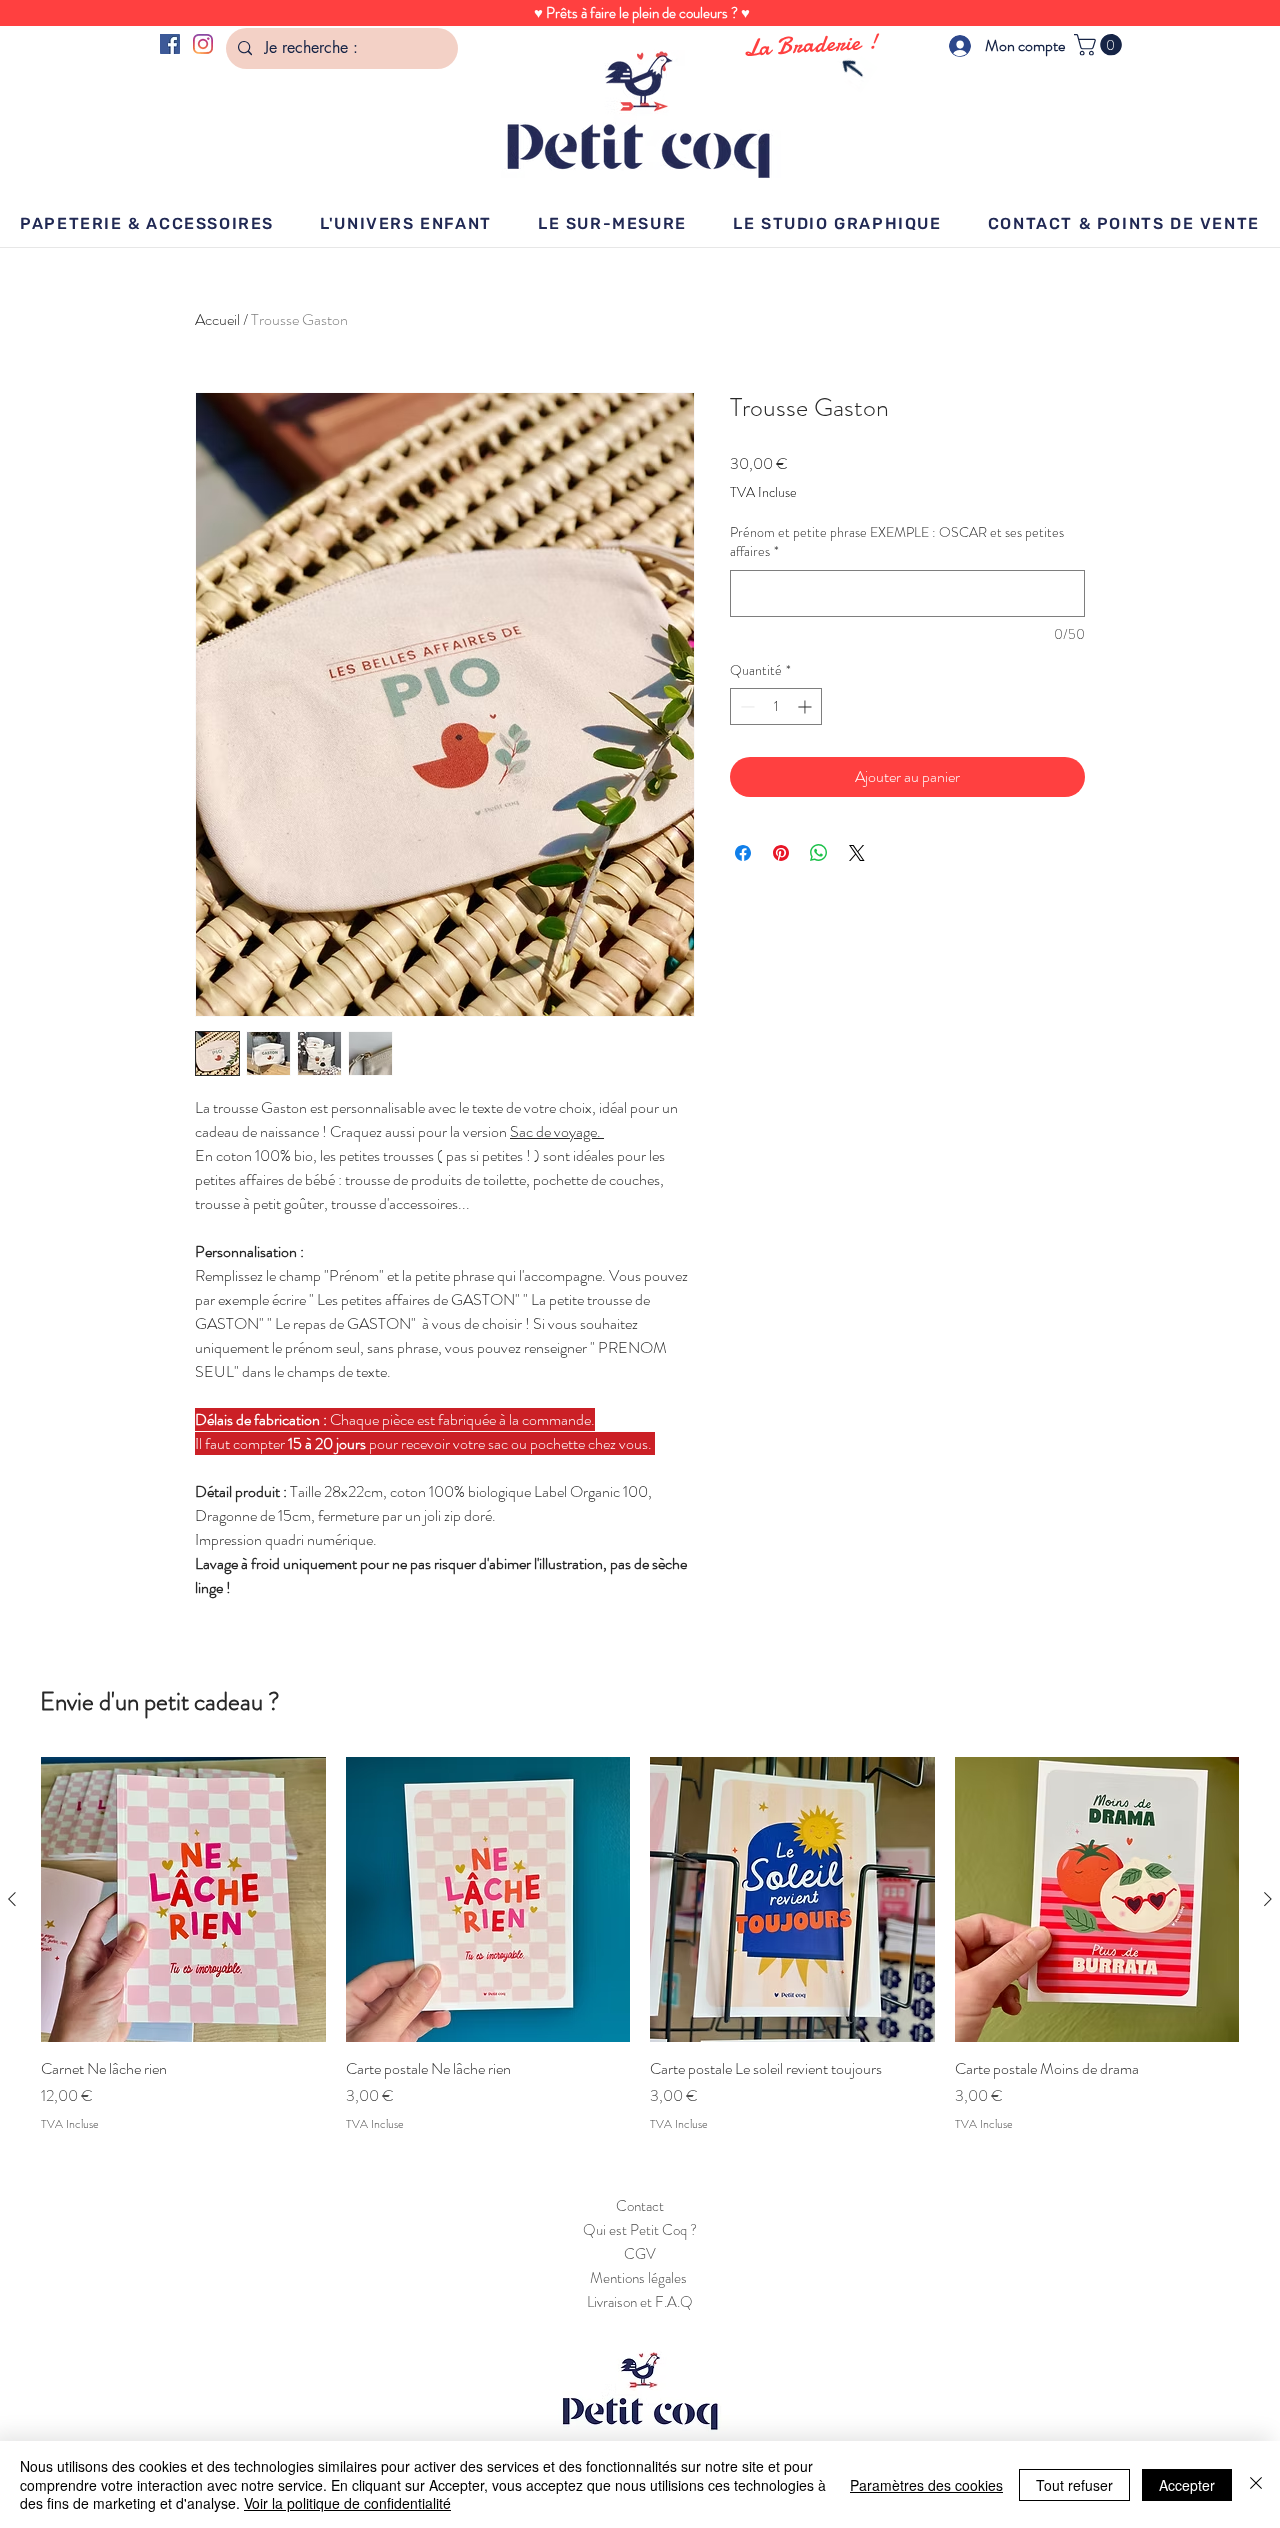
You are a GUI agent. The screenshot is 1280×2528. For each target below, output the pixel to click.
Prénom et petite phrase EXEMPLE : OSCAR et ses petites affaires (897, 542)
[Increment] (806, 706)
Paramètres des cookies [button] (926, 2485)
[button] (1100, 45)
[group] (640, 1945)
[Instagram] (203, 44)
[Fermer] (1256, 2484)
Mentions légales (640, 2278)
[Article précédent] (12, 1899)
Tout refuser (1074, 2485)
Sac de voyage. (557, 1131)
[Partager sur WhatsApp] (819, 853)
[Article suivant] (1268, 1899)
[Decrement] (745, 706)
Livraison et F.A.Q (640, 2302)
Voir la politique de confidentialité (347, 2503)
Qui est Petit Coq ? (640, 2230)
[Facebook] (170, 44)
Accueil (217, 319)
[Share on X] (857, 853)
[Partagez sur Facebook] (743, 853)
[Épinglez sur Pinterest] (781, 853)
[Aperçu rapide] (183, 1899)
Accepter (1187, 2485)
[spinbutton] (776, 706)
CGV (640, 2254)
